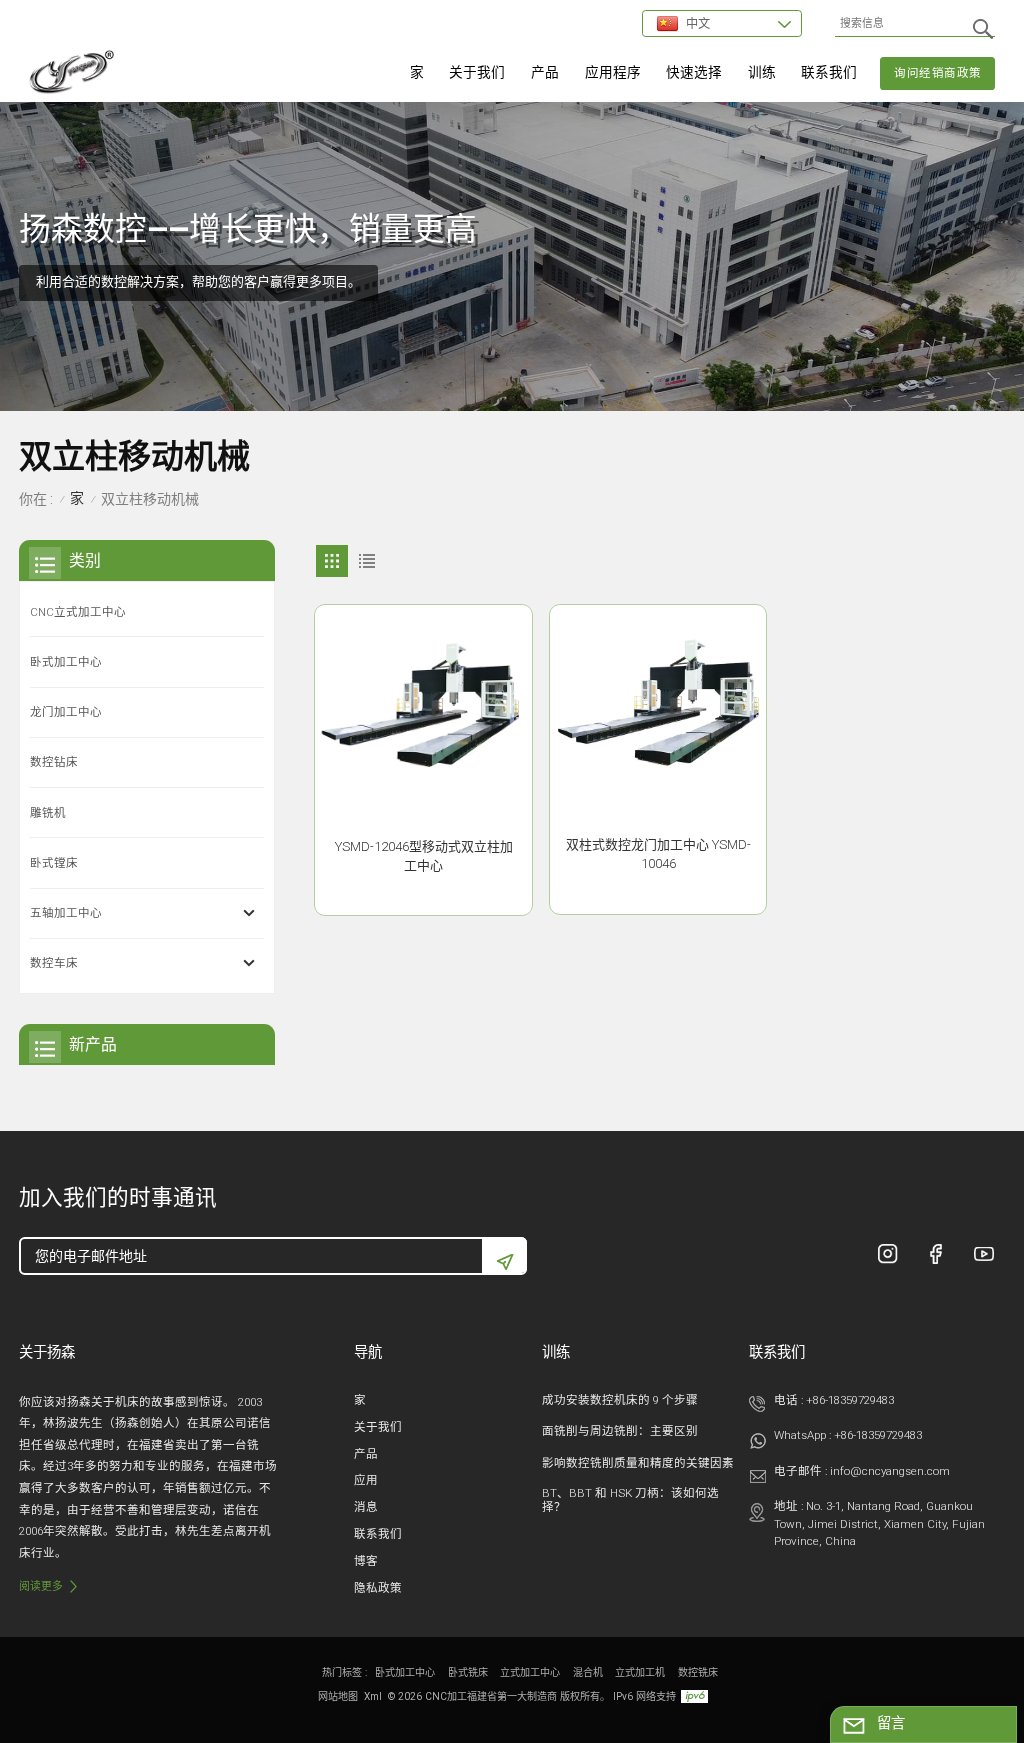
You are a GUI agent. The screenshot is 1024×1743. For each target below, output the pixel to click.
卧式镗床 (54, 863)
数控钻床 (54, 762)
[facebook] (936, 1254)
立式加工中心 (530, 1672)
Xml (373, 1696)
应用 (366, 1480)
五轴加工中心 (66, 913)
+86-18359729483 (850, 1400)
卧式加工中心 (66, 662)
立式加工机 (640, 1672)
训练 (762, 72)
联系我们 (829, 72)
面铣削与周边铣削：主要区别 (620, 1431)
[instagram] (888, 1254)
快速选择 (694, 72)
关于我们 (477, 72)
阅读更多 (41, 1586)
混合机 (588, 1672)
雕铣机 (48, 813)
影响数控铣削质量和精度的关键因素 (638, 1463)
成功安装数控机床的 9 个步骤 (620, 1400)
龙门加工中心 (66, 712)
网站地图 (338, 1696)
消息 (366, 1507)
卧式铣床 (468, 1672)
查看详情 (424, 892)
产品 (545, 72)
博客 (366, 1561)
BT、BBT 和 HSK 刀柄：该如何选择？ (630, 1500)
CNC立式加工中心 (78, 612)
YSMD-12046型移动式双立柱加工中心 (424, 856)
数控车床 (54, 963)
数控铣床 (698, 1672)
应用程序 (613, 72)
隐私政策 (378, 1588)
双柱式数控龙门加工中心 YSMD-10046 (658, 854)
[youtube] (984, 1254)
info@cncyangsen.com (890, 1471)
